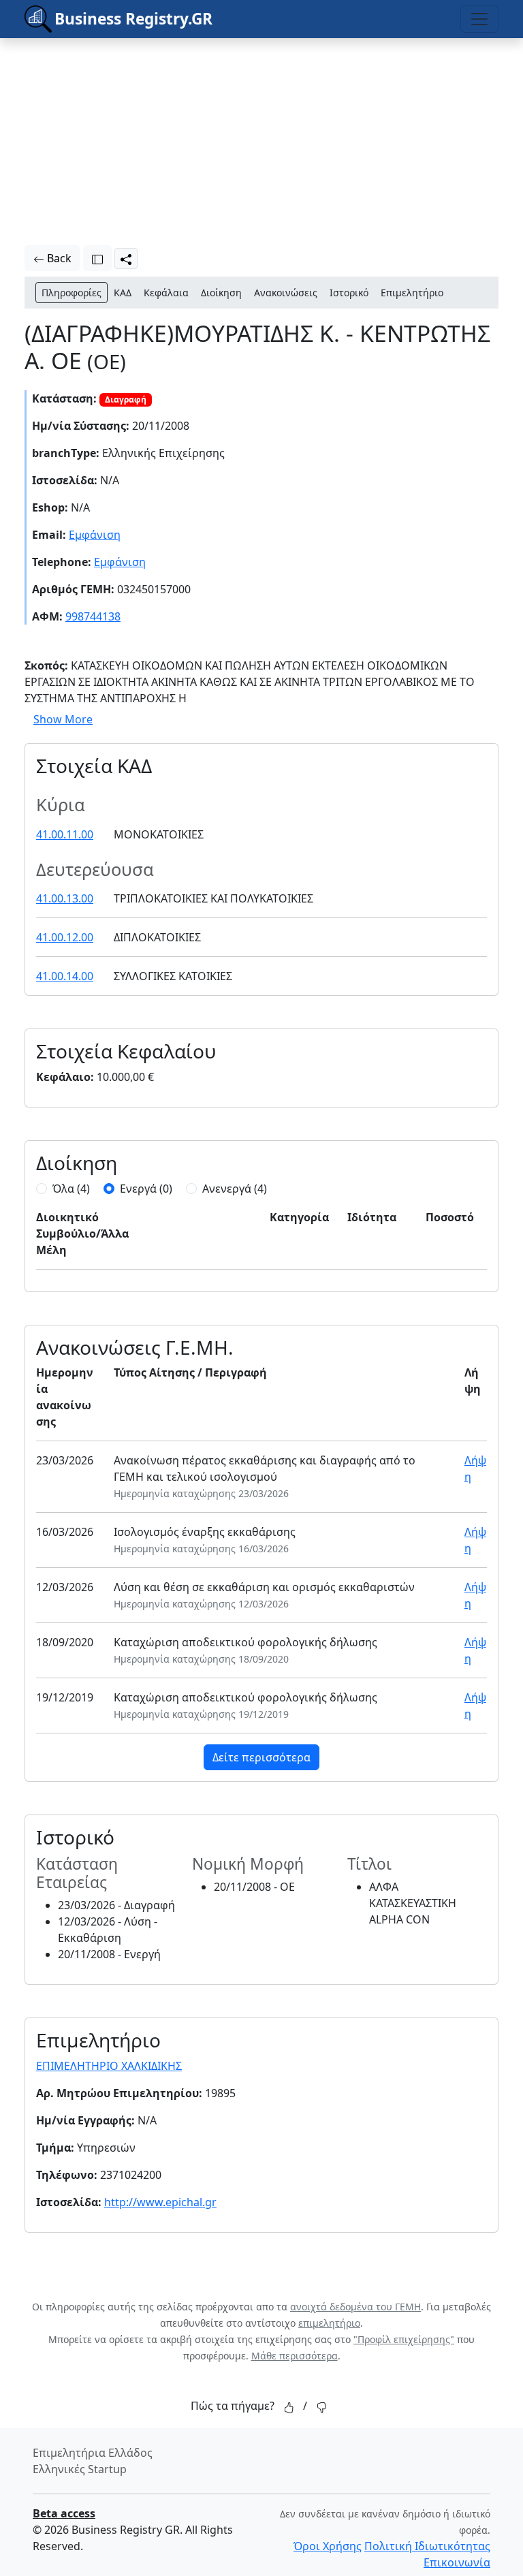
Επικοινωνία (457, 2562)
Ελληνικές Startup (80, 2469)
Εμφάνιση (95, 535)
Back (58, 258)
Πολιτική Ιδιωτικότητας (427, 2546)
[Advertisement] (184, 133)
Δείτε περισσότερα (261, 1757)
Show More (63, 719)
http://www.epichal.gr (160, 2202)
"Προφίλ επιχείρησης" (404, 2339)
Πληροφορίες (72, 293)
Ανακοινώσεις (286, 293)
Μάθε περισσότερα (295, 2356)
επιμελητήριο (329, 2323)
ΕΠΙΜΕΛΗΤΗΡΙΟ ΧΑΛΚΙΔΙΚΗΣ (109, 2066)
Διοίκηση (221, 293)
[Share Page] (126, 258)
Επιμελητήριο (412, 293)
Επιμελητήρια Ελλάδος (93, 2453)
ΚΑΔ (123, 293)
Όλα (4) (71, 1189)
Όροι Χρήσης (328, 2546)
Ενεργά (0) (146, 1189)
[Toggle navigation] (479, 19)
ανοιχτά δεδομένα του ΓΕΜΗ (355, 2307)
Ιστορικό (349, 293)
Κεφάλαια (166, 293)
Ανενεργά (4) (235, 1189)
